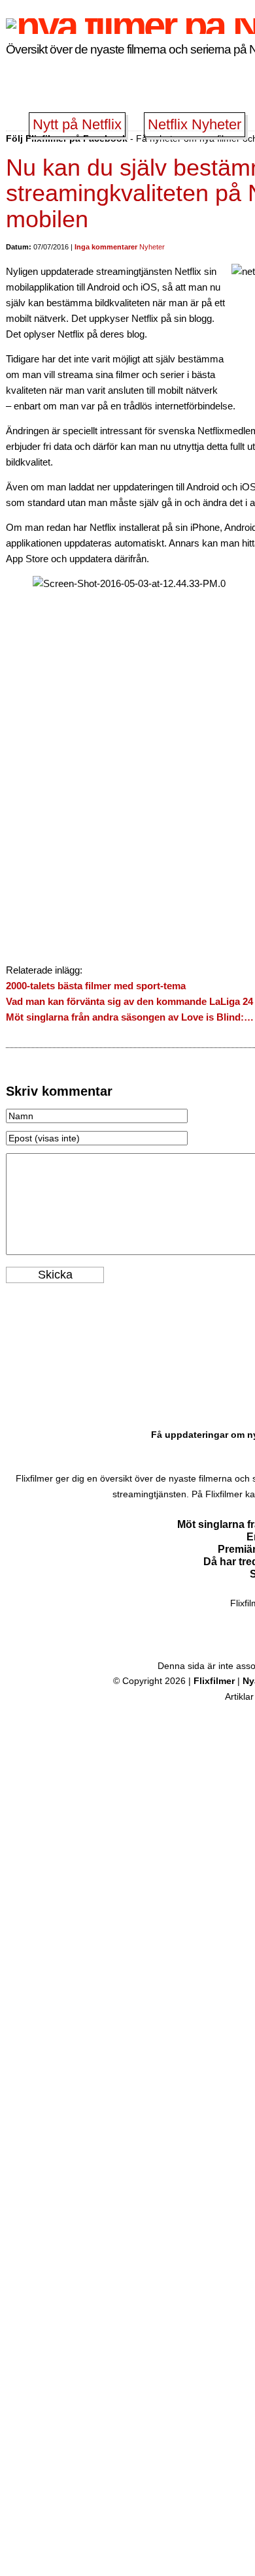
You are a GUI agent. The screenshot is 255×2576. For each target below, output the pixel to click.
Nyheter (152, 247)
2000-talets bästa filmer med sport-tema (96, 986)
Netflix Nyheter (195, 124)
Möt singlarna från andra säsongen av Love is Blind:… (130, 1017)
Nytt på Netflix (77, 124)
